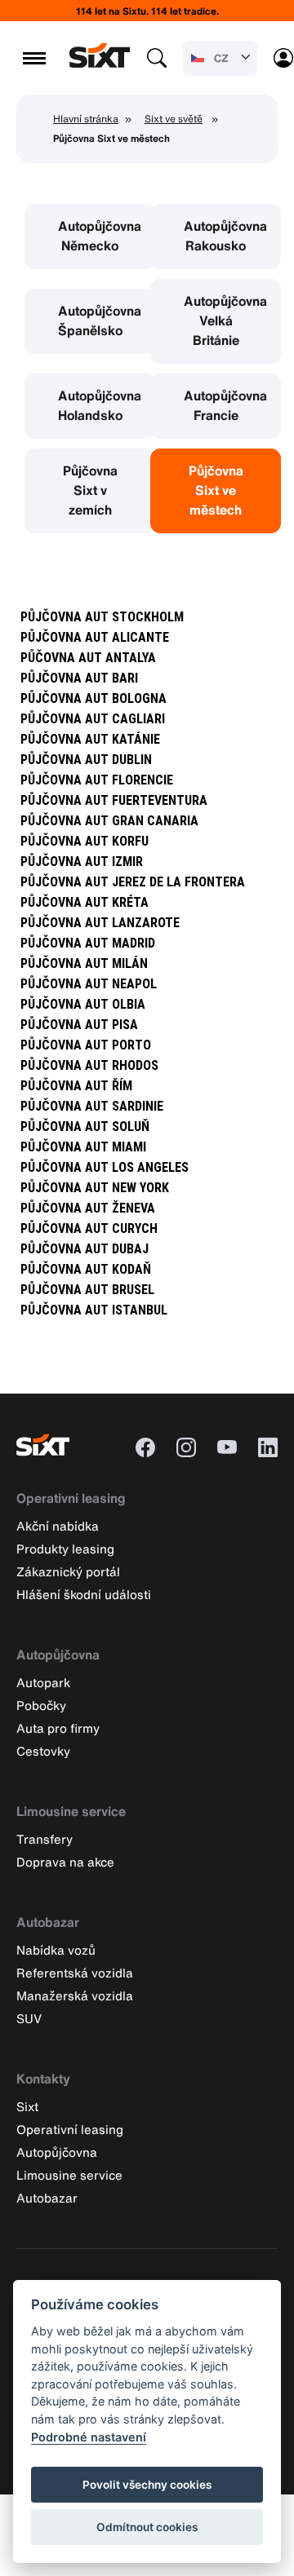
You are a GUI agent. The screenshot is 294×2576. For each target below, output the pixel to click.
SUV (29, 2018)
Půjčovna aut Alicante (95, 637)
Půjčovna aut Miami (83, 1147)
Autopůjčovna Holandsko (100, 405)
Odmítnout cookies (147, 2527)
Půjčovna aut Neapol (89, 984)
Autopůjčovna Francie (225, 405)
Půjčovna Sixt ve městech (216, 490)
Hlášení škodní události (84, 1594)
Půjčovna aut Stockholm (102, 617)
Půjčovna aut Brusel (87, 1290)
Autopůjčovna (58, 1655)
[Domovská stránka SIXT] (100, 63)
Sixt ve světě (174, 119)
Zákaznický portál (68, 1571)
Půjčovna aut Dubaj (85, 1249)
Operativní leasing (71, 1498)
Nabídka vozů (56, 1950)
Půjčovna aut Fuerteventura (114, 800)
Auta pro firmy (58, 1728)
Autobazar (48, 1922)
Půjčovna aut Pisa (79, 1025)
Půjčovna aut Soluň (85, 1127)
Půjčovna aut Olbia (83, 1004)
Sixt (27, 2106)
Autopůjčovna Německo (100, 236)
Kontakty (43, 2079)
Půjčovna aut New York (95, 1188)
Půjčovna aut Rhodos (89, 1065)
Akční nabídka (58, 1526)
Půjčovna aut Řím (76, 1086)
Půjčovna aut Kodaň (86, 1269)
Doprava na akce (65, 1862)
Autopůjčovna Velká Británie (225, 320)
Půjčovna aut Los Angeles (105, 1167)
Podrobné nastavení (89, 2437)
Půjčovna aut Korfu (85, 841)
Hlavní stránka (86, 119)
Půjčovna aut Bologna (94, 698)
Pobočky (41, 1705)
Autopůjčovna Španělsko (100, 320)
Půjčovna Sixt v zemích (90, 490)
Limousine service (71, 1811)
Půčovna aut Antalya (88, 658)
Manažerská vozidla (75, 1995)
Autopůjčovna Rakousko (225, 236)
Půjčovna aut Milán (84, 963)
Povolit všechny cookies (147, 2485)
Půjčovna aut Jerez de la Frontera (133, 882)
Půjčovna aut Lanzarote (100, 923)
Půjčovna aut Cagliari (93, 719)
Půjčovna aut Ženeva (88, 1208)
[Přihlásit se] (283, 58)
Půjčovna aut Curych (89, 1228)
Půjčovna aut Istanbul (94, 1310)
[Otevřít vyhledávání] (157, 58)
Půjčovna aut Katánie (90, 739)
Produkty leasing (65, 1549)
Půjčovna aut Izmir (82, 862)
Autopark (43, 1682)
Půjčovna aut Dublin (86, 760)
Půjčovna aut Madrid (88, 943)
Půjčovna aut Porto (86, 1045)
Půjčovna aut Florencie (97, 780)
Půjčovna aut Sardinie (92, 1106)
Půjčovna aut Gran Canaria (109, 821)
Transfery (45, 1839)
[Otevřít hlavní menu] (34, 58)
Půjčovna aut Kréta (85, 902)
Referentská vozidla (75, 1973)
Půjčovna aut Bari (79, 678)
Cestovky (43, 1751)
